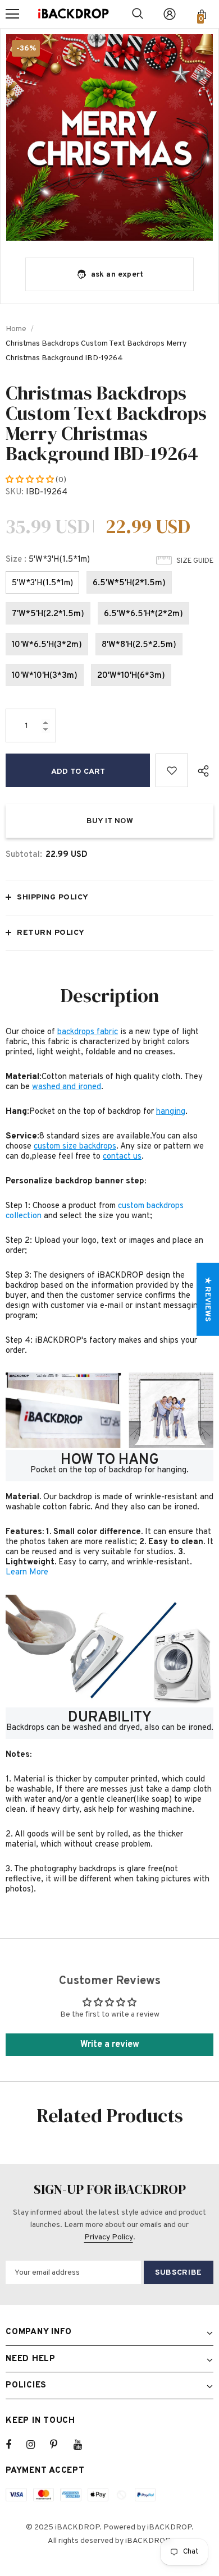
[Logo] (74, 14)
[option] (109, 137)
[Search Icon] (138, 14)
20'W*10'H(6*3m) (131, 676)
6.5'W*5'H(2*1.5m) (129, 583)
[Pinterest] (60, 2445)
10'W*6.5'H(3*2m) (47, 645)
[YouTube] (84, 2445)
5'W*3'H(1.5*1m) (42, 583)
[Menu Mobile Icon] (12, 14)
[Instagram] (36, 2445)
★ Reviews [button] (207, 1299)
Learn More (27, 1572)
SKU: (15, 492)
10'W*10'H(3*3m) (45, 676)
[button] (31, 480)
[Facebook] (16, 2445)
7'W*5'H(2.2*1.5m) (48, 614)
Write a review (110, 2045)
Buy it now (110, 821)
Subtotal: (24, 855)
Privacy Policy (109, 2237)
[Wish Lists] (172, 770)
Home (16, 329)
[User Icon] (170, 14)
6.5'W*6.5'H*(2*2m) (143, 614)
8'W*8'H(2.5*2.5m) (139, 645)
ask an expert (117, 275)
